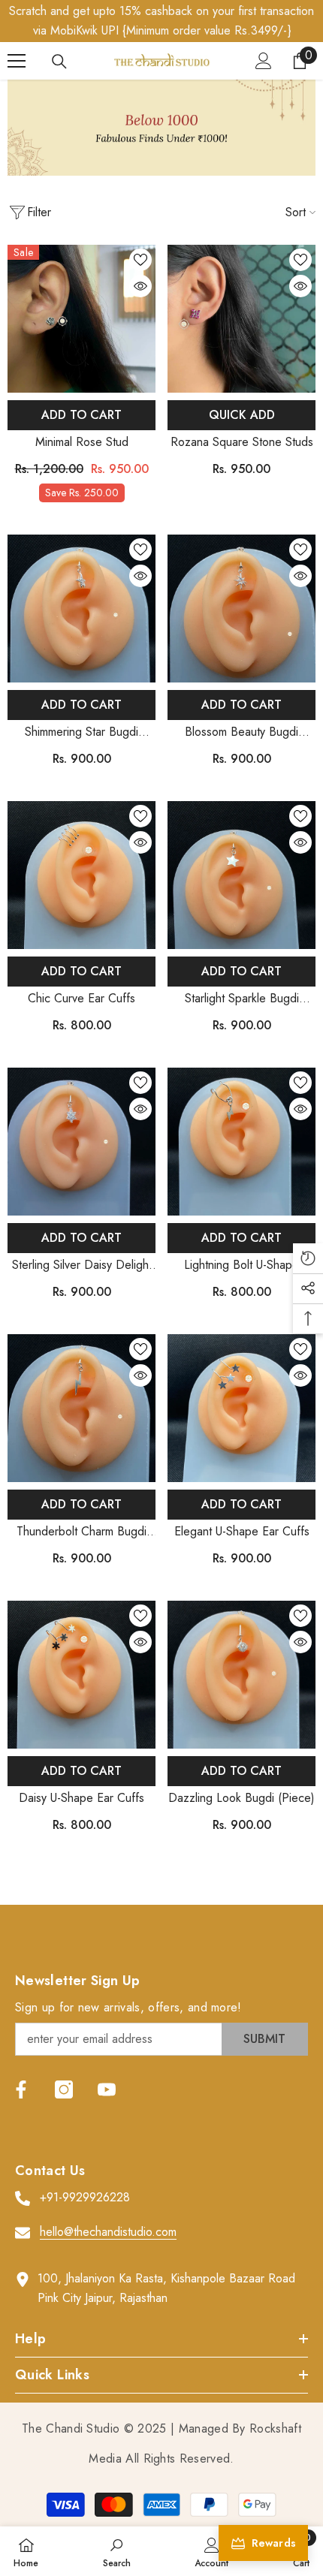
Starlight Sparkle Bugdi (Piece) (242, 999)
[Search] (59, 62)
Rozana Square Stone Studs (242, 442)
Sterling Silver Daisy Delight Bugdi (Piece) (82, 1265)
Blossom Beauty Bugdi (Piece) (241, 732)
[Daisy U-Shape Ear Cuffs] (82, 1675)
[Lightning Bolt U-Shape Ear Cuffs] (241, 1142)
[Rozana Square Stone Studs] (241, 319)
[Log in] (264, 61)
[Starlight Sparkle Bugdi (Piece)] (241, 875)
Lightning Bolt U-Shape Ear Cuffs (241, 1265)
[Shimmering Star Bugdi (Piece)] (82, 609)
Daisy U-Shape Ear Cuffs (82, 1798)
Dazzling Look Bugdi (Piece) (241, 1798)
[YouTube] (107, 2089)
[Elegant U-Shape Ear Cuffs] (241, 1408)
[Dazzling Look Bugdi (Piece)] (241, 1675)
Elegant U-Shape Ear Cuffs (242, 1531)
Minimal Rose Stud (82, 442)
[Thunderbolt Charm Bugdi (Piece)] (82, 1408)
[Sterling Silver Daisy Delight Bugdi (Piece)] (82, 1142)
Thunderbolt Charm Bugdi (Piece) (82, 1532)
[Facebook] (21, 2089)
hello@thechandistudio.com (108, 2232)
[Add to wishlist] (140, 260)
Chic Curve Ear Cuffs (82, 998)
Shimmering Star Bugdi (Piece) (82, 732)
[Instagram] (64, 2089)
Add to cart (82, 415)
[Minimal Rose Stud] (82, 319)
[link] (161, 128)
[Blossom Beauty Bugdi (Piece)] (241, 609)
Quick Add (242, 415)
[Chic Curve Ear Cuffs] (82, 875)
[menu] (17, 61)
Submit (264, 2039)
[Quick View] (140, 286)
